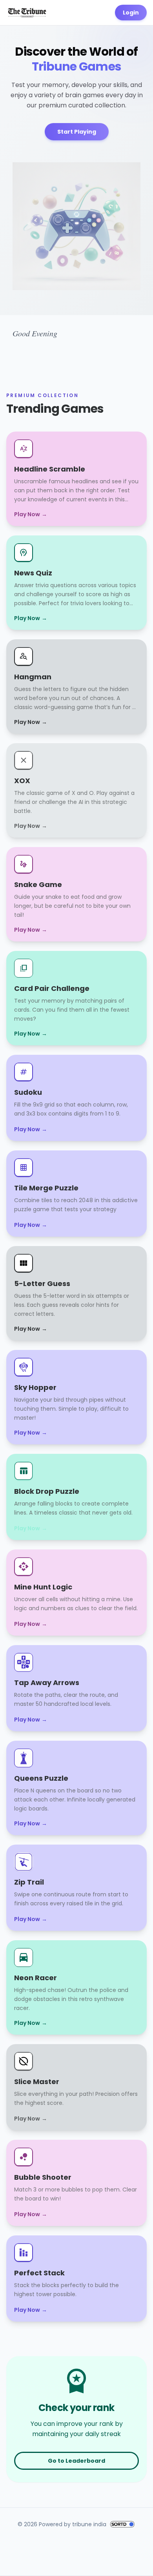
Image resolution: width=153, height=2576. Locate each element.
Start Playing (77, 132)
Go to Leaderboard (76, 2461)
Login (131, 13)
